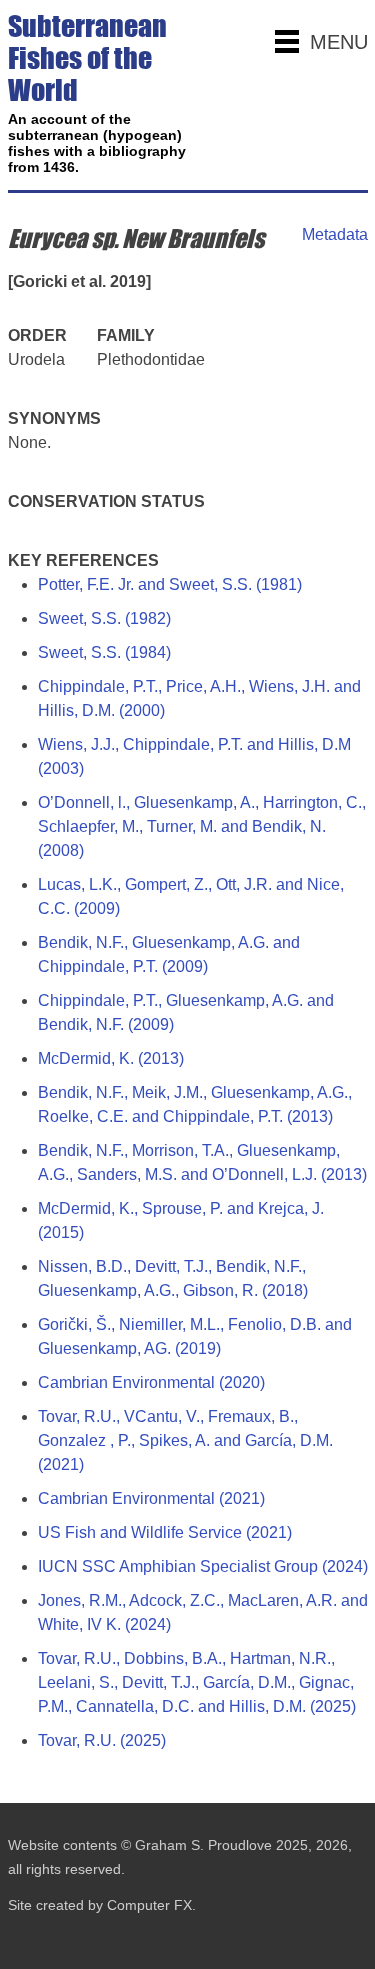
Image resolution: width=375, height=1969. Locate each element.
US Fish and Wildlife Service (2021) (165, 1532)
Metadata (335, 234)
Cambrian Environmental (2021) (151, 1498)
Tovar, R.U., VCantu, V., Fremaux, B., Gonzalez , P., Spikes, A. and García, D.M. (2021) (185, 1440)
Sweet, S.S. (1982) (104, 618)
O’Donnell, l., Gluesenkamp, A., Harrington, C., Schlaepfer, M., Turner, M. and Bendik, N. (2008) (202, 826)
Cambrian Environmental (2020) (151, 1382)
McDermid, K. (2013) (111, 1058)
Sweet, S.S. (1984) (104, 652)
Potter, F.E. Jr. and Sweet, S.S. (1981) (170, 584)
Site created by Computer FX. (102, 1905)
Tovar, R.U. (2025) (102, 1740)
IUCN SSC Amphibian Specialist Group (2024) (203, 1566)
